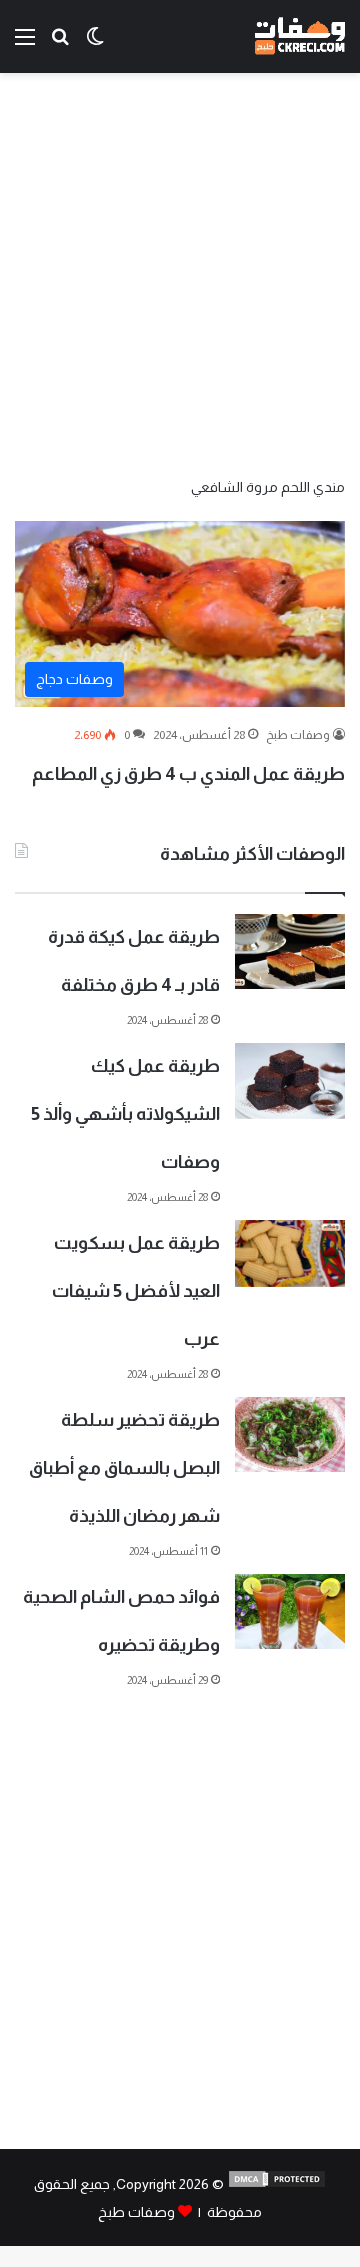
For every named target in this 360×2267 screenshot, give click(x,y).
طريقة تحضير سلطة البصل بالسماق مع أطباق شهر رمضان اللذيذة (124, 1468)
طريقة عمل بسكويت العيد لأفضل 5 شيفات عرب (136, 1291)
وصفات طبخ (298, 735)
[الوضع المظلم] (95, 44)
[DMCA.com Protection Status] (277, 2184)
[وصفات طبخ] (300, 36)
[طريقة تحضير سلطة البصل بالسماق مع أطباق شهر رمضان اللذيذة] (290, 1434)
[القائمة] (25, 44)
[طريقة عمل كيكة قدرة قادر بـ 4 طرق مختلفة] (290, 951)
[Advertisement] (180, 273)
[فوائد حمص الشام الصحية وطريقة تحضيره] (290, 1611)
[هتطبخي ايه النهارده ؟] (60, 44)
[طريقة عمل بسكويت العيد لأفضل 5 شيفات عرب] (290, 1253)
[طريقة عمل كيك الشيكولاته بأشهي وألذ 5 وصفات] (290, 1081)
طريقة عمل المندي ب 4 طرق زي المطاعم (188, 774)
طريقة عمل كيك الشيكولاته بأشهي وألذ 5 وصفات (125, 1114)
